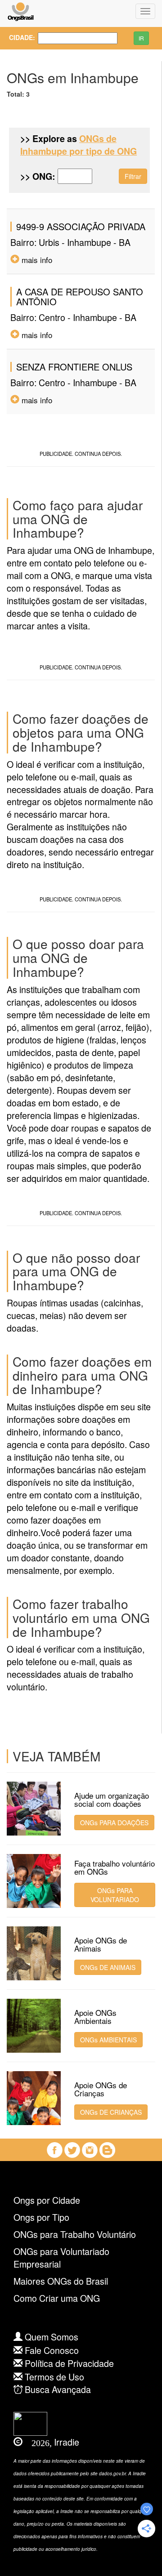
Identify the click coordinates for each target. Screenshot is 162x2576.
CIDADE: (17, 37)
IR (141, 38)
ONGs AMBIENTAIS (108, 2040)
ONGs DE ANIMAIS (108, 1967)
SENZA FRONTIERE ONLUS (74, 367)
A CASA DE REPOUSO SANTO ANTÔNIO (80, 296)
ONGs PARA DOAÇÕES (114, 1823)
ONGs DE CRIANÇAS (111, 2112)
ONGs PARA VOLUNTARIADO (115, 1895)
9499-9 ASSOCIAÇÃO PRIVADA (81, 226)
